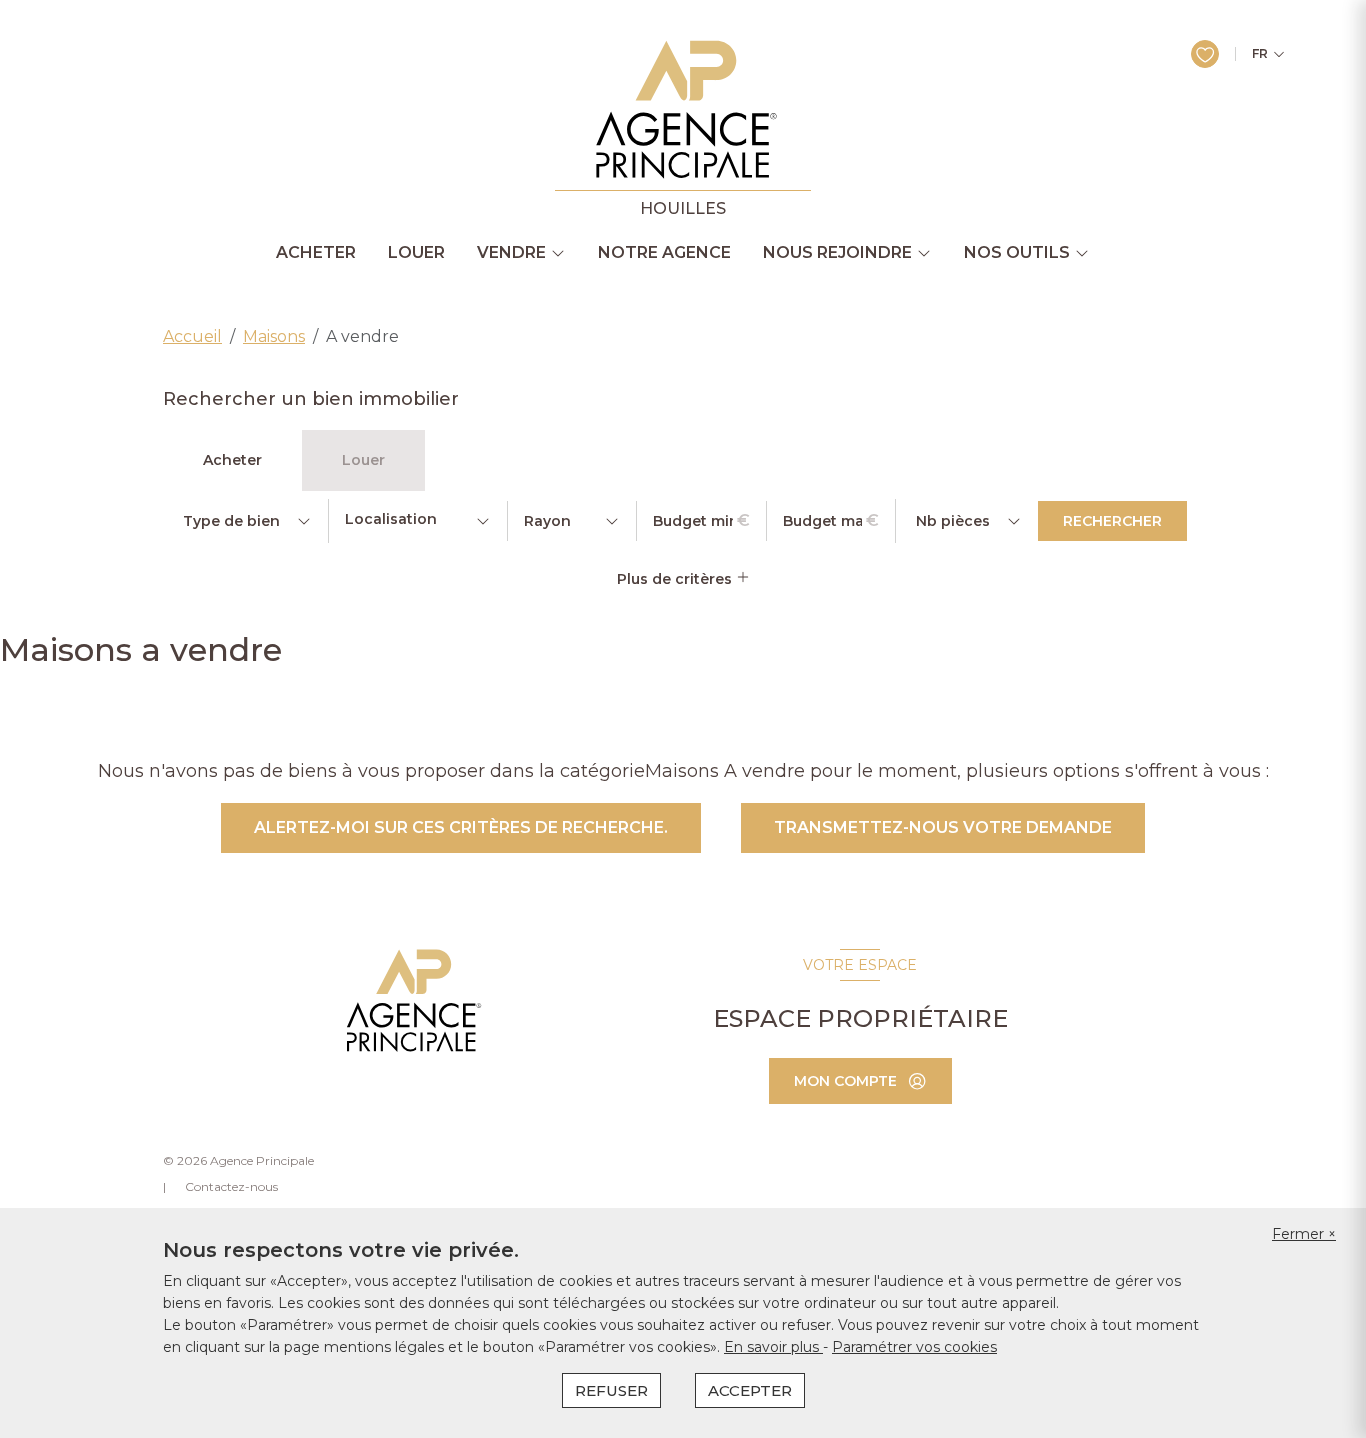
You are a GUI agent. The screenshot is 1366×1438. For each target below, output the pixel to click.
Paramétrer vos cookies (914, 1347)
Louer (416, 253)
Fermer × (1304, 1234)
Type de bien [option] (231, 521)
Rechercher (1112, 521)
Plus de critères (676, 579)
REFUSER (611, 1390)
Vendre (511, 253)
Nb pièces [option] (953, 521)
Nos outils (1017, 253)
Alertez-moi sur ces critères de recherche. (461, 827)
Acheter (316, 253)
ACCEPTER (750, 1390)
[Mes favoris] (1205, 54)
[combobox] (418, 521)
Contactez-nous (231, 1186)
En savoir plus (773, 1347)
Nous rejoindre (837, 253)
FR (1260, 54)
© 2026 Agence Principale (238, 1160)
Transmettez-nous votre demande (943, 827)
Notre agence (664, 253)
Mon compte (845, 1081)
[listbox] (245, 521)
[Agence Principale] (411, 1001)
